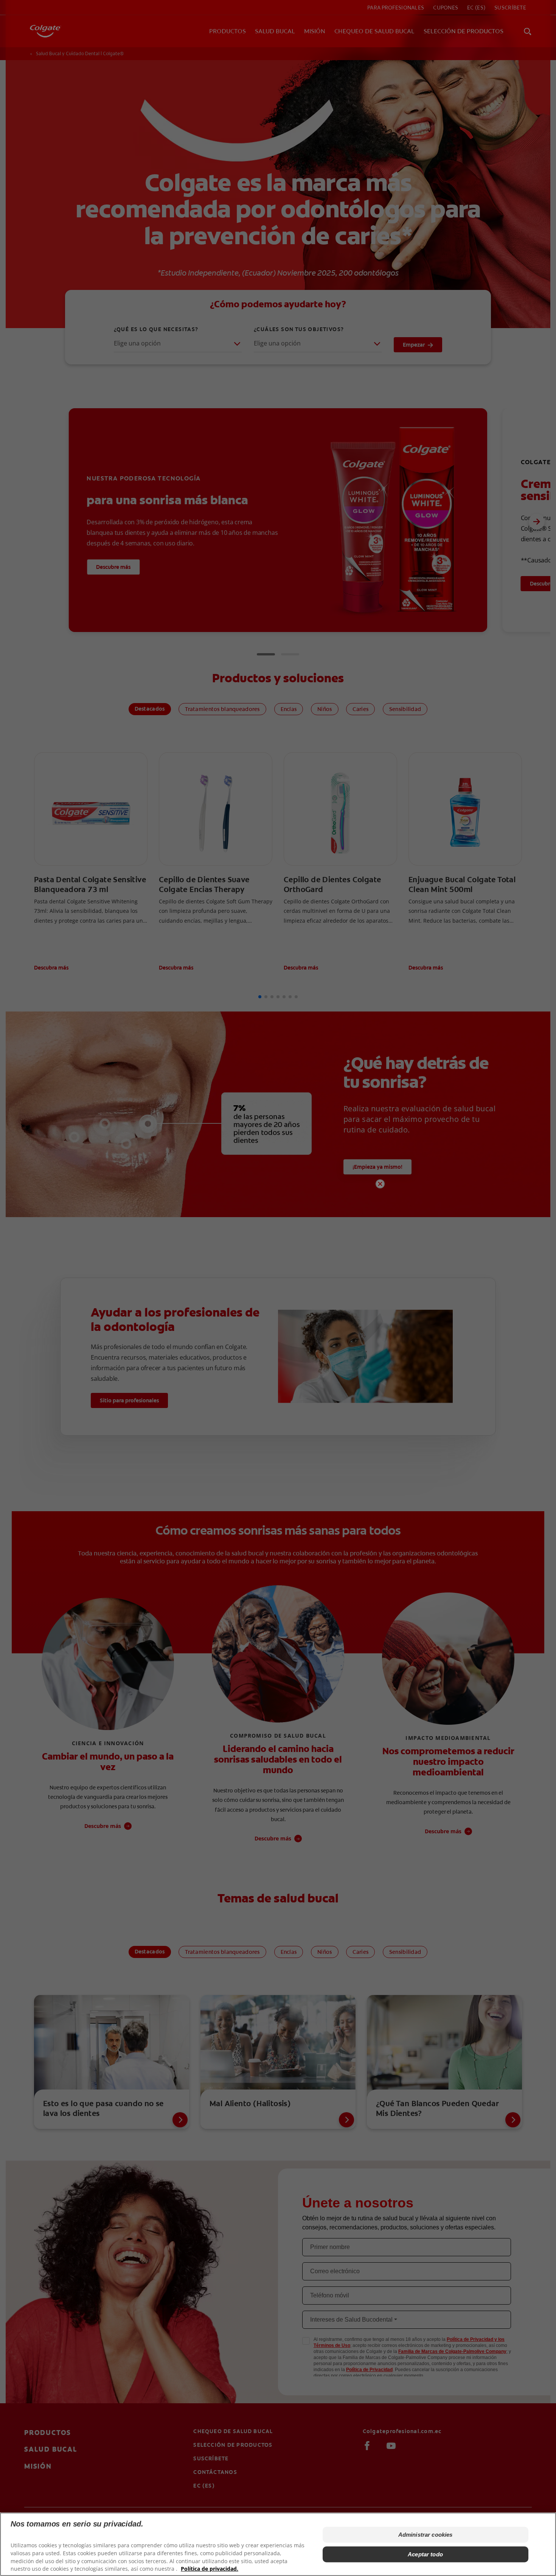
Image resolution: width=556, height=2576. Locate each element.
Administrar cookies (426, 2535)
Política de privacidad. (210, 2569)
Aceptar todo (425, 2554)
